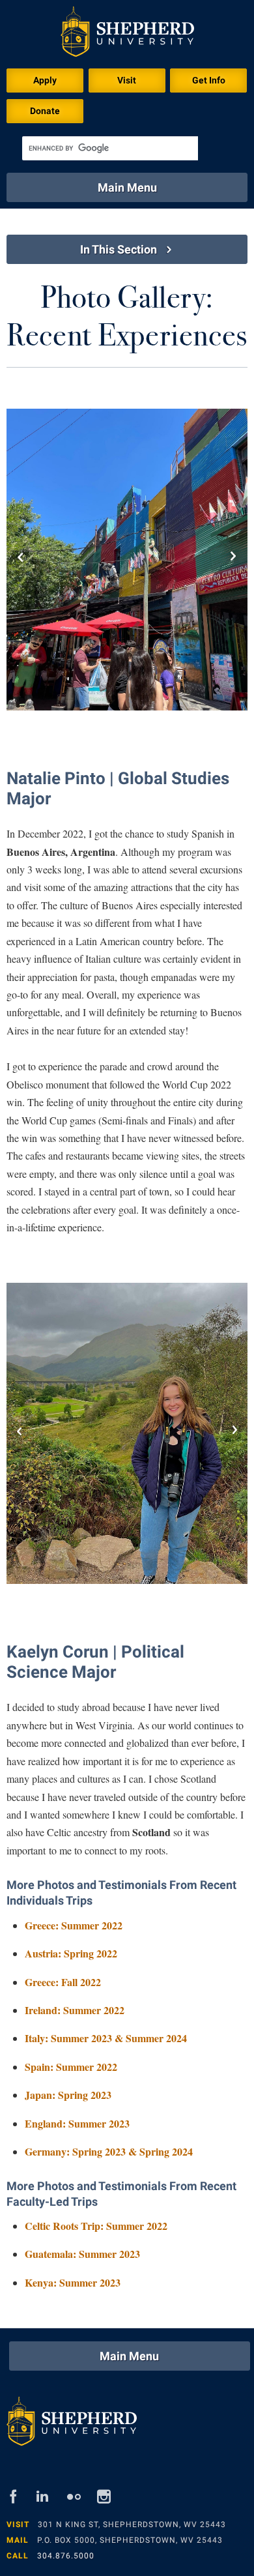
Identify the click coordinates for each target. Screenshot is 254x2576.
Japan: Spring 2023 (68, 2095)
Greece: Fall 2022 (63, 1982)
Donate (45, 111)
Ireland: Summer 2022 (75, 2010)
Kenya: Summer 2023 (73, 2282)
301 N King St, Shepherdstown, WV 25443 (132, 2525)
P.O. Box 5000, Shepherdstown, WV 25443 (130, 2540)
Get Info (209, 80)
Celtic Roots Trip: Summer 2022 (96, 2226)
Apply (45, 80)
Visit (127, 80)
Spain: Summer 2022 (71, 2067)
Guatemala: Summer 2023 (82, 2254)
